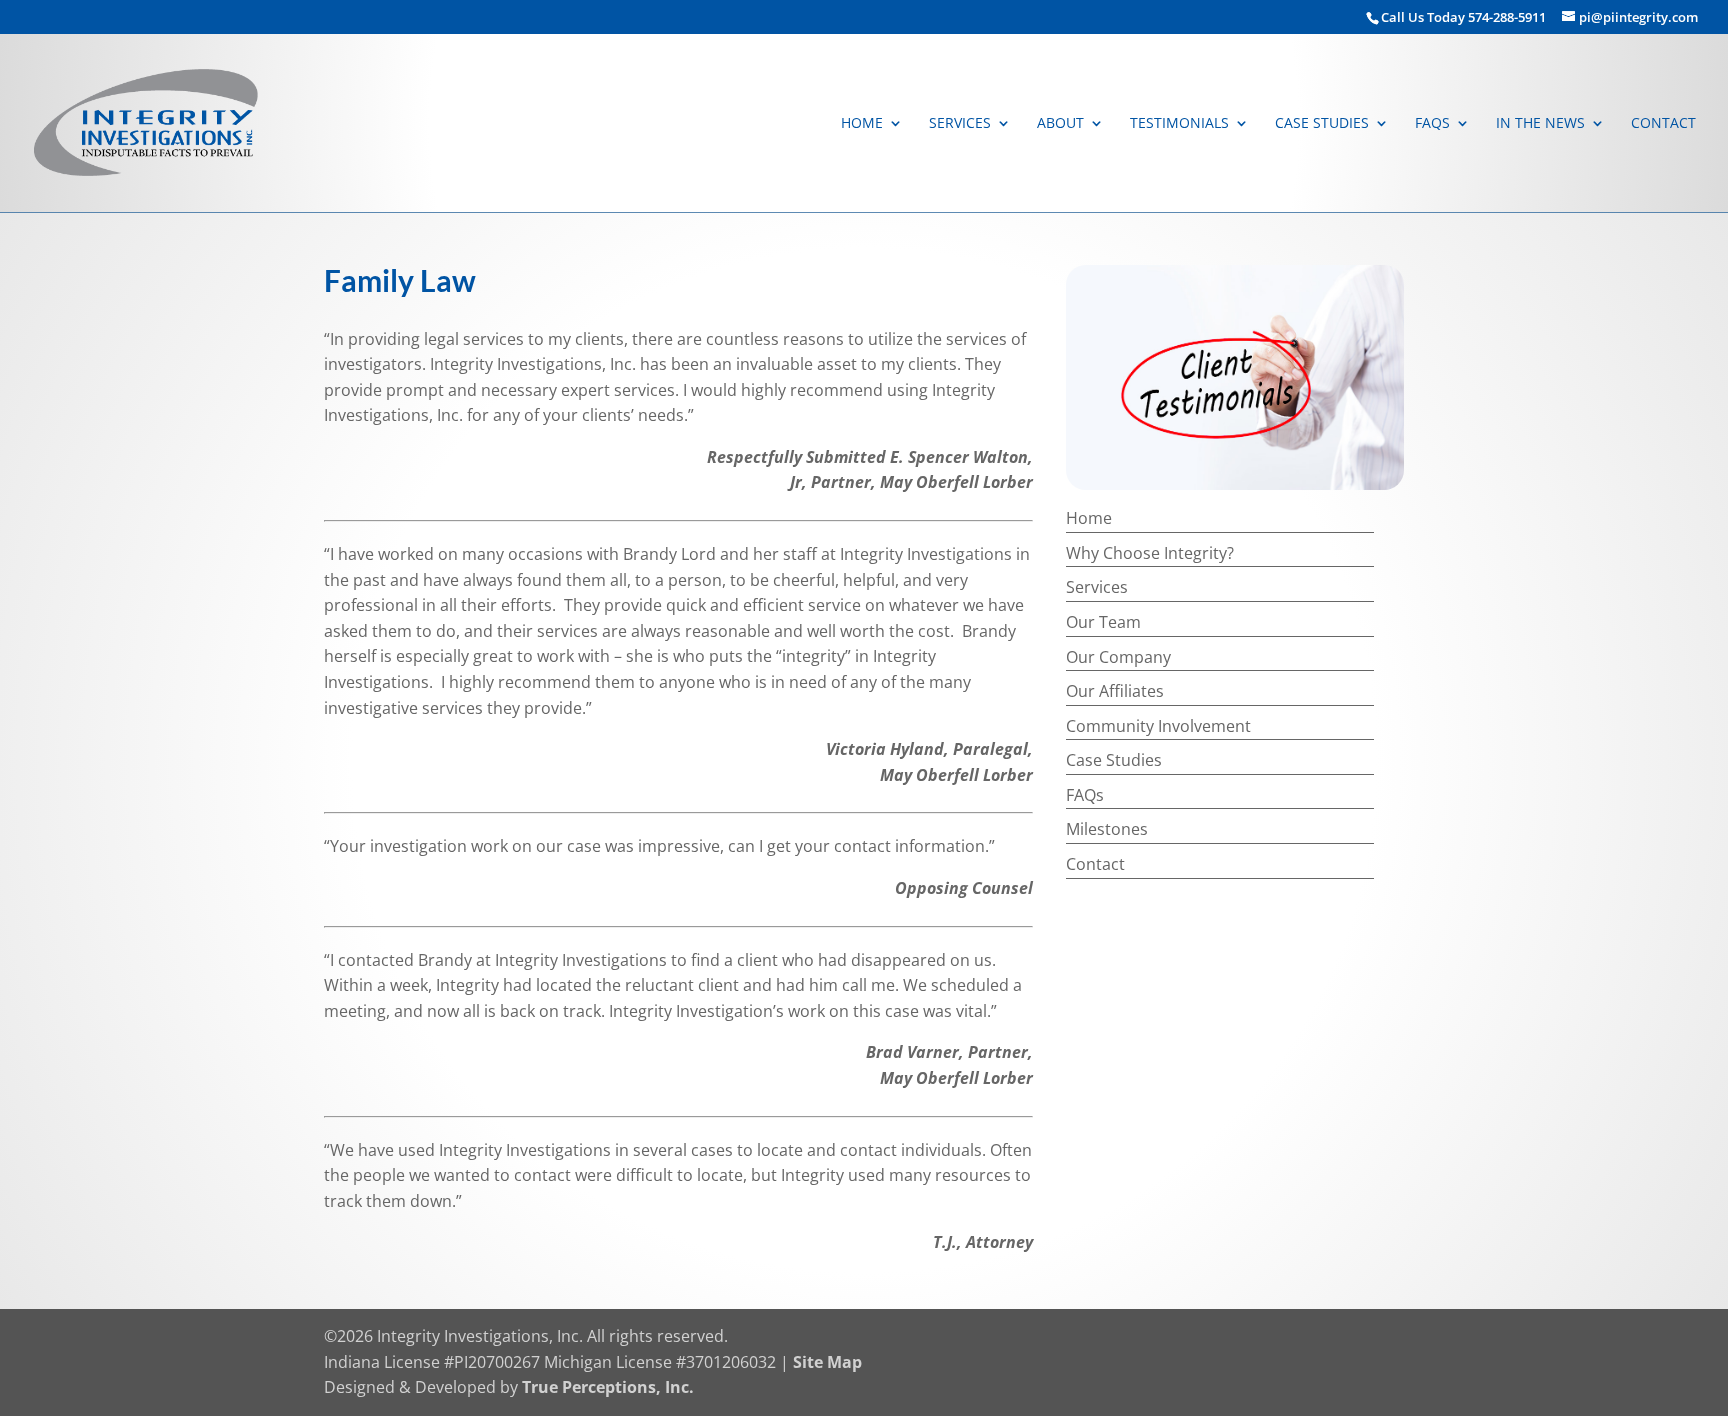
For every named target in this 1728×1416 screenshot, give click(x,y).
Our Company (1118, 657)
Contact (1663, 124)
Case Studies (1322, 124)
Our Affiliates (1115, 691)
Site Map (827, 1362)
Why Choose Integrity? (1150, 553)
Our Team (1103, 622)
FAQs (1432, 124)
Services (960, 124)
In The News (1540, 124)
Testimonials (1179, 124)
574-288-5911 (1508, 17)
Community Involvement (1158, 726)
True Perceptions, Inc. (608, 1387)
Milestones (1107, 829)
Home (862, 124)
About (1060, 124)
